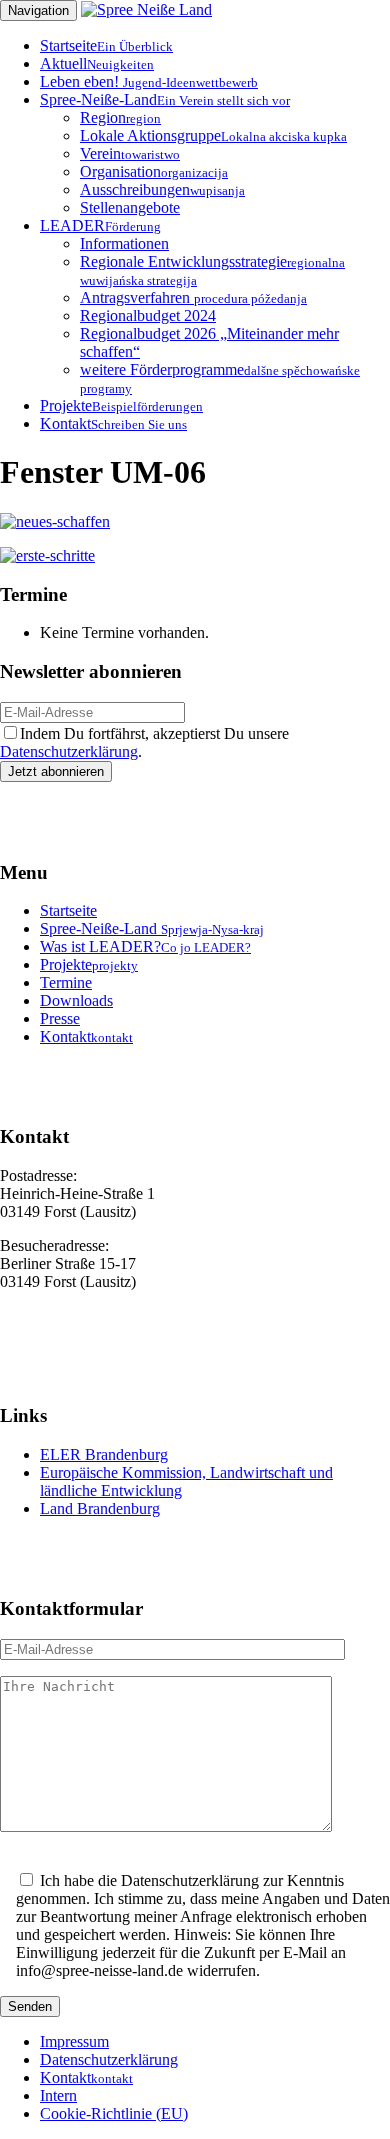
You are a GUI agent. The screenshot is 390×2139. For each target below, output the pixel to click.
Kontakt (113, 423)
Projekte (121, 405)
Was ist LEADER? (145, 946)
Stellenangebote (130, 207)
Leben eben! (149, 81)
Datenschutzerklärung (69, 751)
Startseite (106, 45)
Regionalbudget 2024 (148, 315)
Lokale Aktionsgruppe (213, 135)
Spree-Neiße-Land (165, 99)
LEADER (100, 225)
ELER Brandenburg (104, 1454)
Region (120, 117)
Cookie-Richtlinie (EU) (114, 2113)
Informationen (124, 243)
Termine (66, 982)
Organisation (154, 171)
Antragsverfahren (193, 297)
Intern (58, 2095)
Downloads (76, 1000)
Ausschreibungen (162, 189)
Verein (130, 153)
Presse (60, 1018)
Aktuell (97, 63)
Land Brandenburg (100, 1508)
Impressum (74, 2041)
